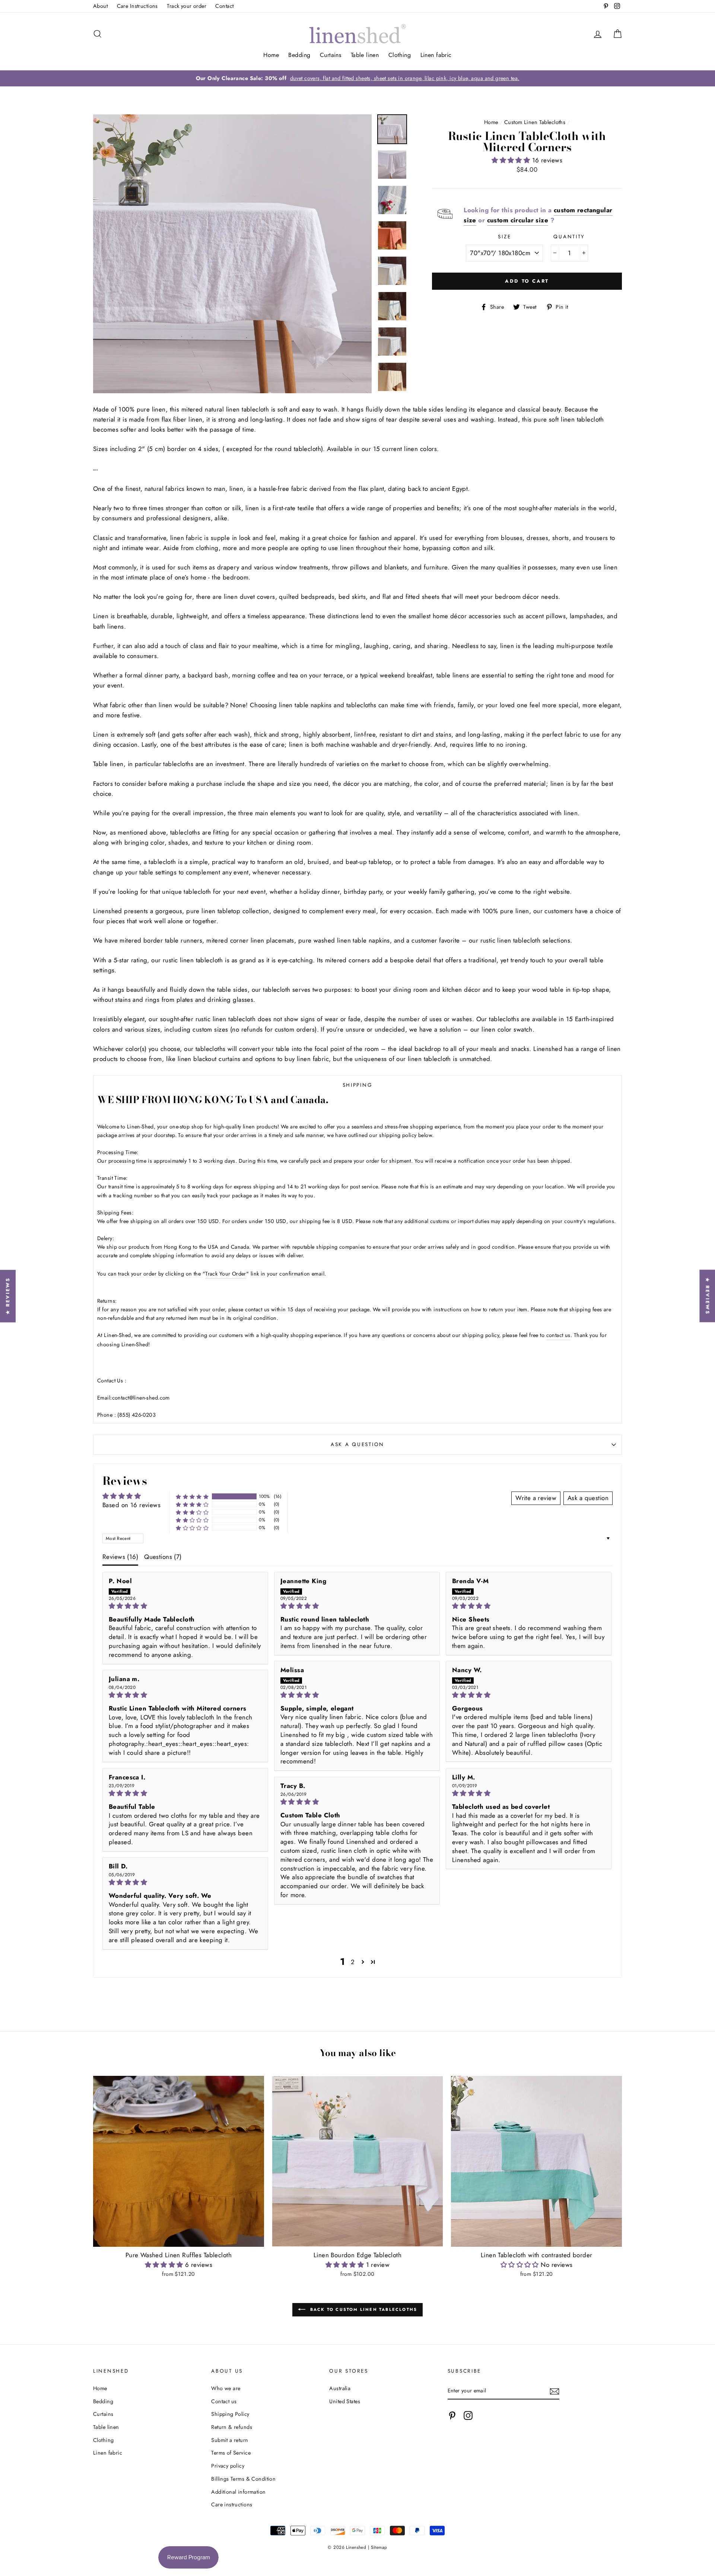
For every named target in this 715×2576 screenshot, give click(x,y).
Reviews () (120, 1557)
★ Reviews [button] (707, 1296)
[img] (185, 1606)
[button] (512, 160)
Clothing (400, 55)
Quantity (569, 236)
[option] (357, 78)
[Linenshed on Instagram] (468, 2415)
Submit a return (230, 2440)
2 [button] (353, 1962)
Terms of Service (231, 2453)
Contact (224, 6)
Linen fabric (436, 55)
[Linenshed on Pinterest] (452, 2415)
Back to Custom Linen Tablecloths (363, 2309)
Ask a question (357, 1444)
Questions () (163, 1557)
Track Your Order (226, 1274)
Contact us (224, 2401)
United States (345, 2401)
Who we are (226, 2388)
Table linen (365, 55)
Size (504, 236)
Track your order (187, 6)
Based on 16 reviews (131, 1505)
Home (271, 55)
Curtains (331, 55)
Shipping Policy (230, 2414)
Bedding (299, 55)
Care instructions (232, 2504)
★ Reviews (8, 1296)
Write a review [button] (536, 1498)
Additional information (238, 2492)
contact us (558, 1335)
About (100, 6)
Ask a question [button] (588, 1498)
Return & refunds (232, 2427)
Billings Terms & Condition (243, 2479)
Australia (340, 2388)
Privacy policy (228, 2466)
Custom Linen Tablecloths (535, 122)
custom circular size (518, 220)
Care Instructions (137, 6)
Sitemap (379, 2547)
